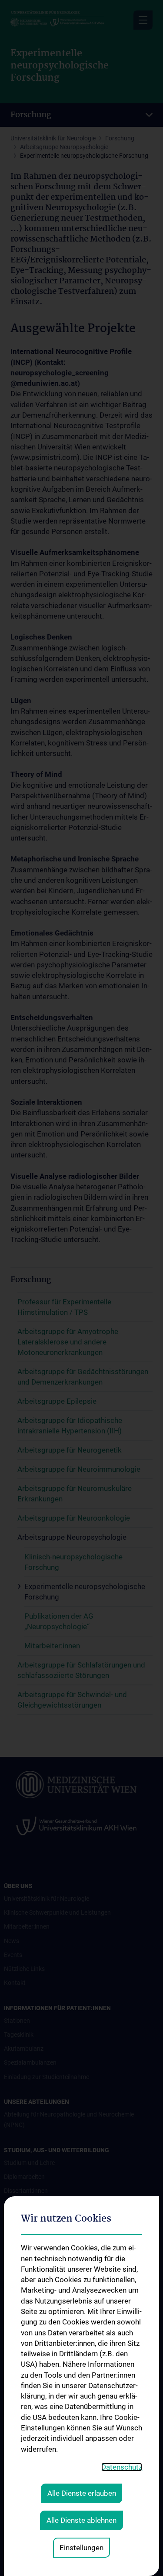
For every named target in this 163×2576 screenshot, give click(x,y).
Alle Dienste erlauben (82, 2493)
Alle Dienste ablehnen (81, 2520)
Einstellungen (81, 2548)
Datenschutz (122, 2467)
